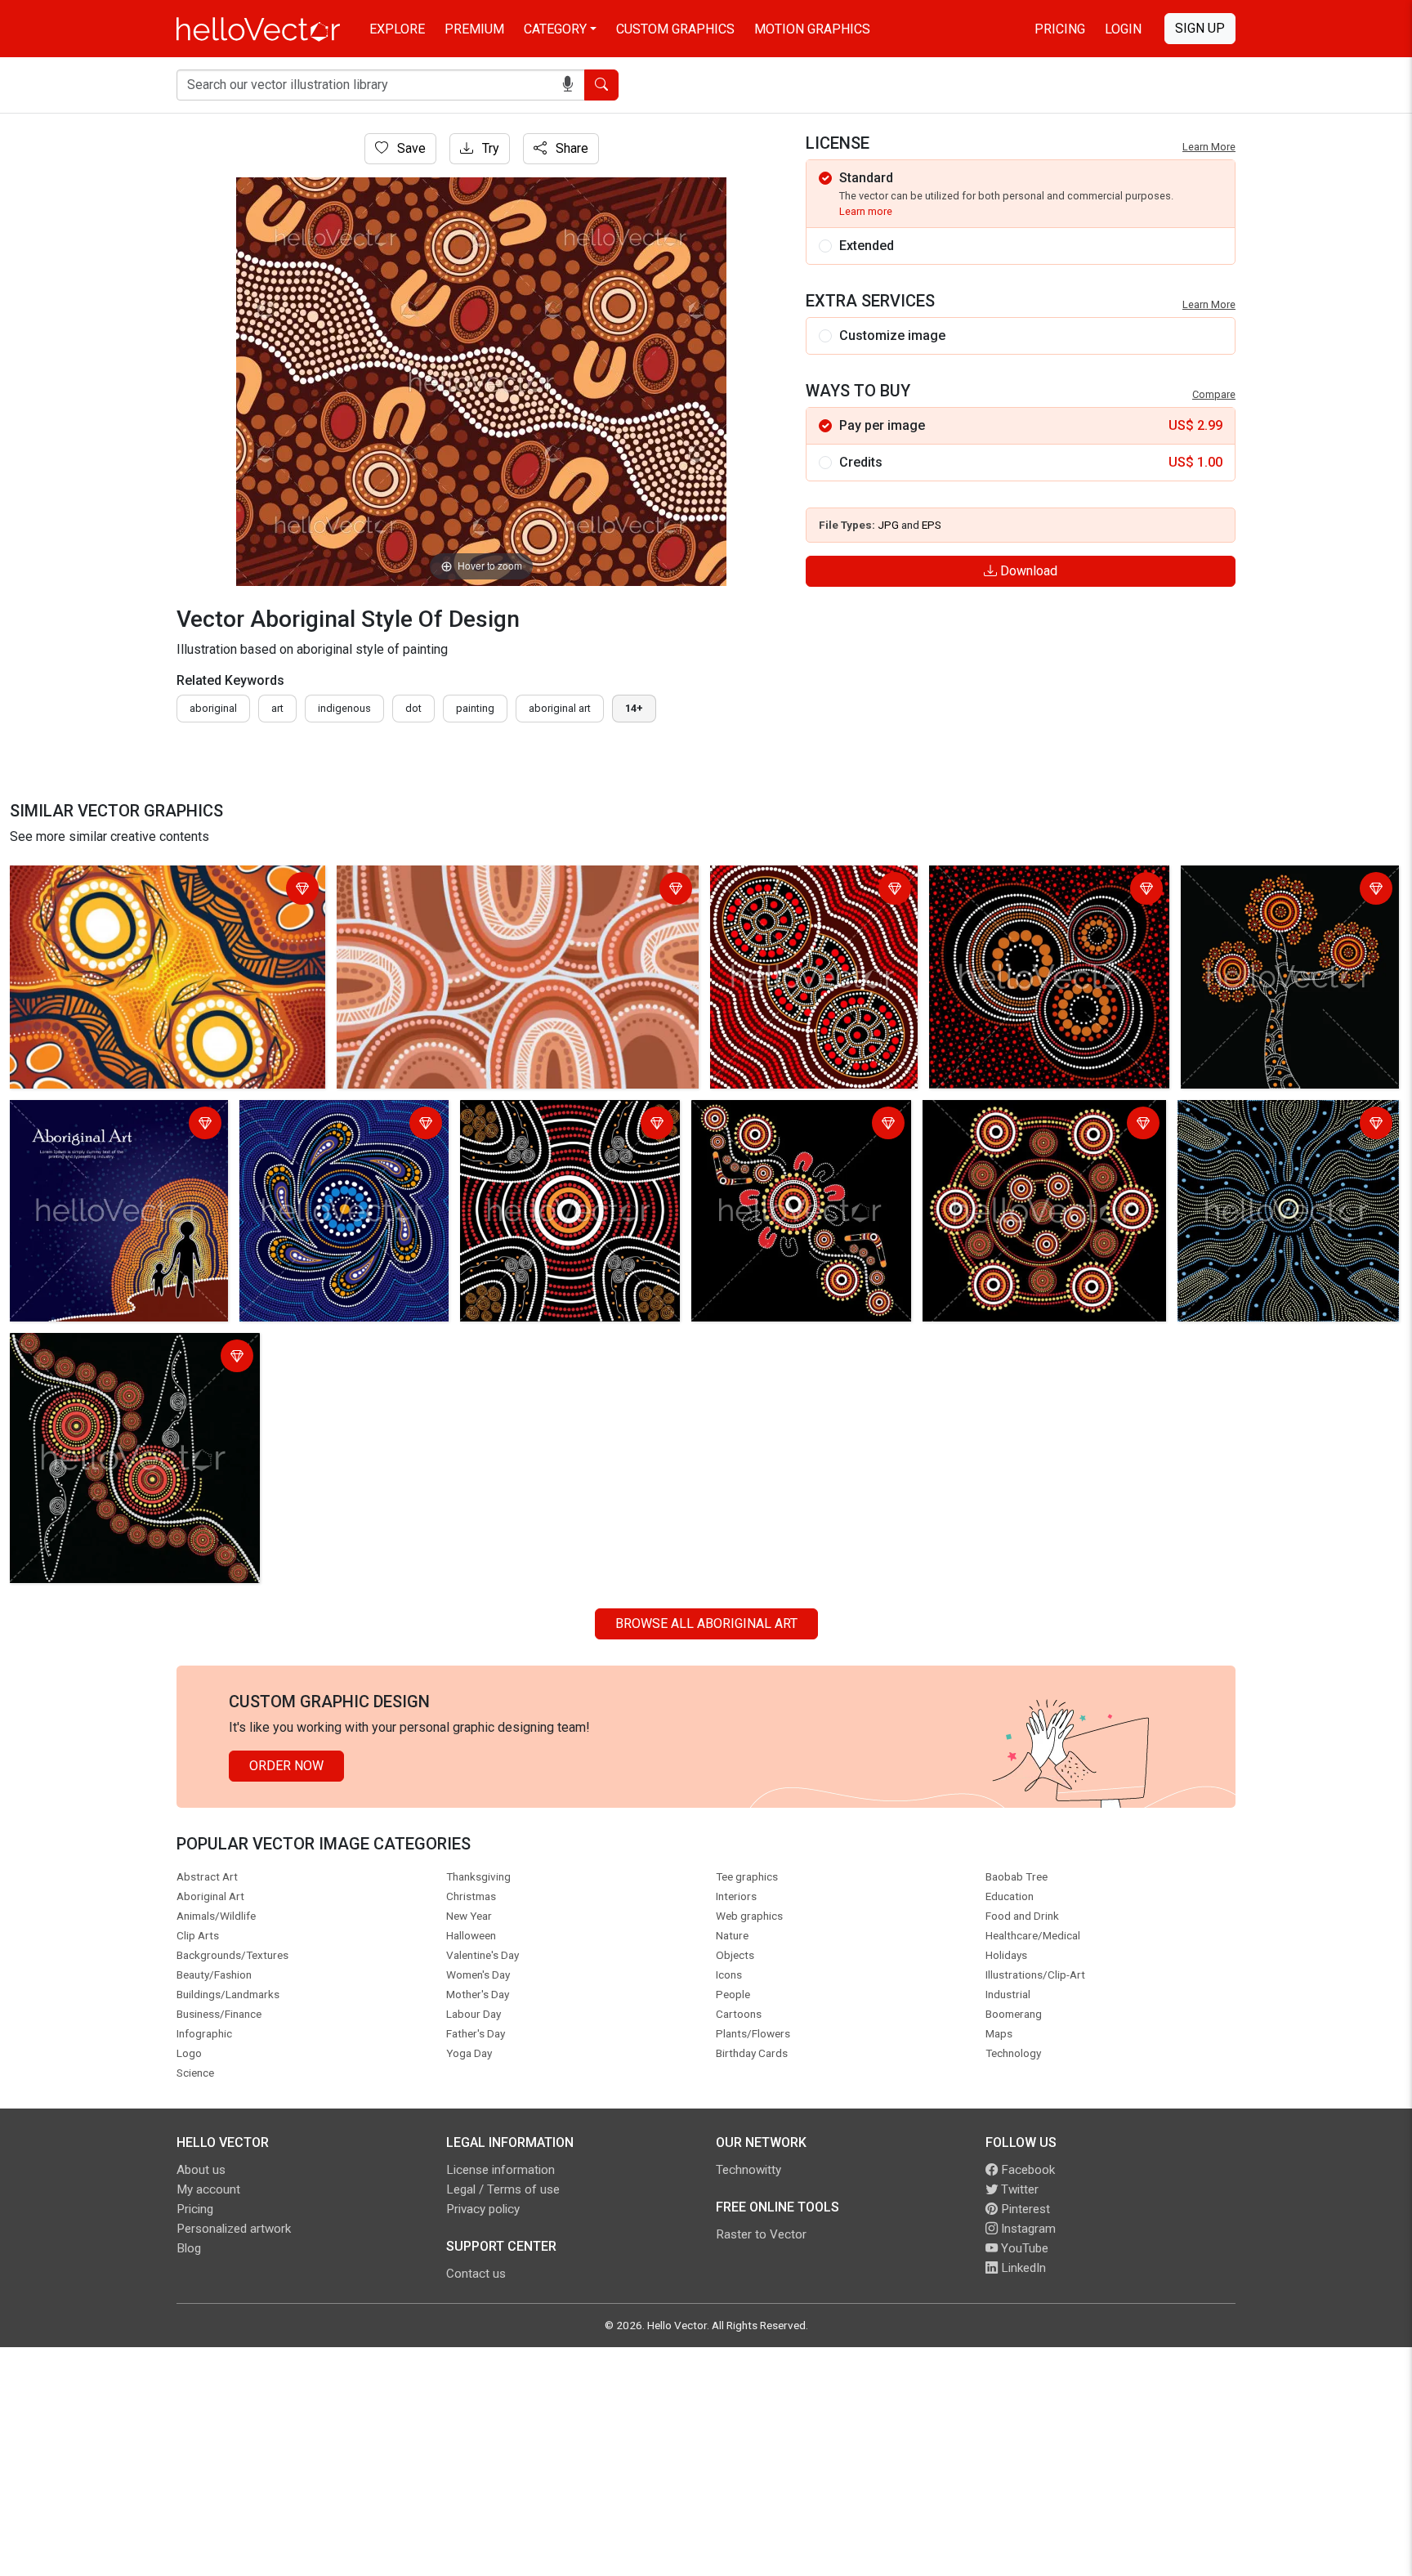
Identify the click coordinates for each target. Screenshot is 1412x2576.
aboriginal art (560, 708)
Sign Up (1200, 28)
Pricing (1060, 29)
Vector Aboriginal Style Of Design (112, 881)
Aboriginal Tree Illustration (1261, 881)
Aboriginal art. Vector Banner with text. (109, 1125)
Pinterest (1024, 2209)
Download (1027, 571)
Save (410, 148)
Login (1123, 29)
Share (570, 148)
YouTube (1023, 2248)
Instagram (1027, 2229)
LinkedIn (1022, 2268)
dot (413, 708)
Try (489, 148)
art (277, 708)
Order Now (286, 1766)
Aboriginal (213, 708)
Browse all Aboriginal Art (706, 1623)
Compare (1214, 394)
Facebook (1026, 2170)
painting (475, 708)
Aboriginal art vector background (1027, 881)
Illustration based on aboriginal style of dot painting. (333, 1125)
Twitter (1018, 2189)
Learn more (866, 211)
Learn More (1209, 147)
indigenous (344, 708)
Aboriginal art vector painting (797, 881)
